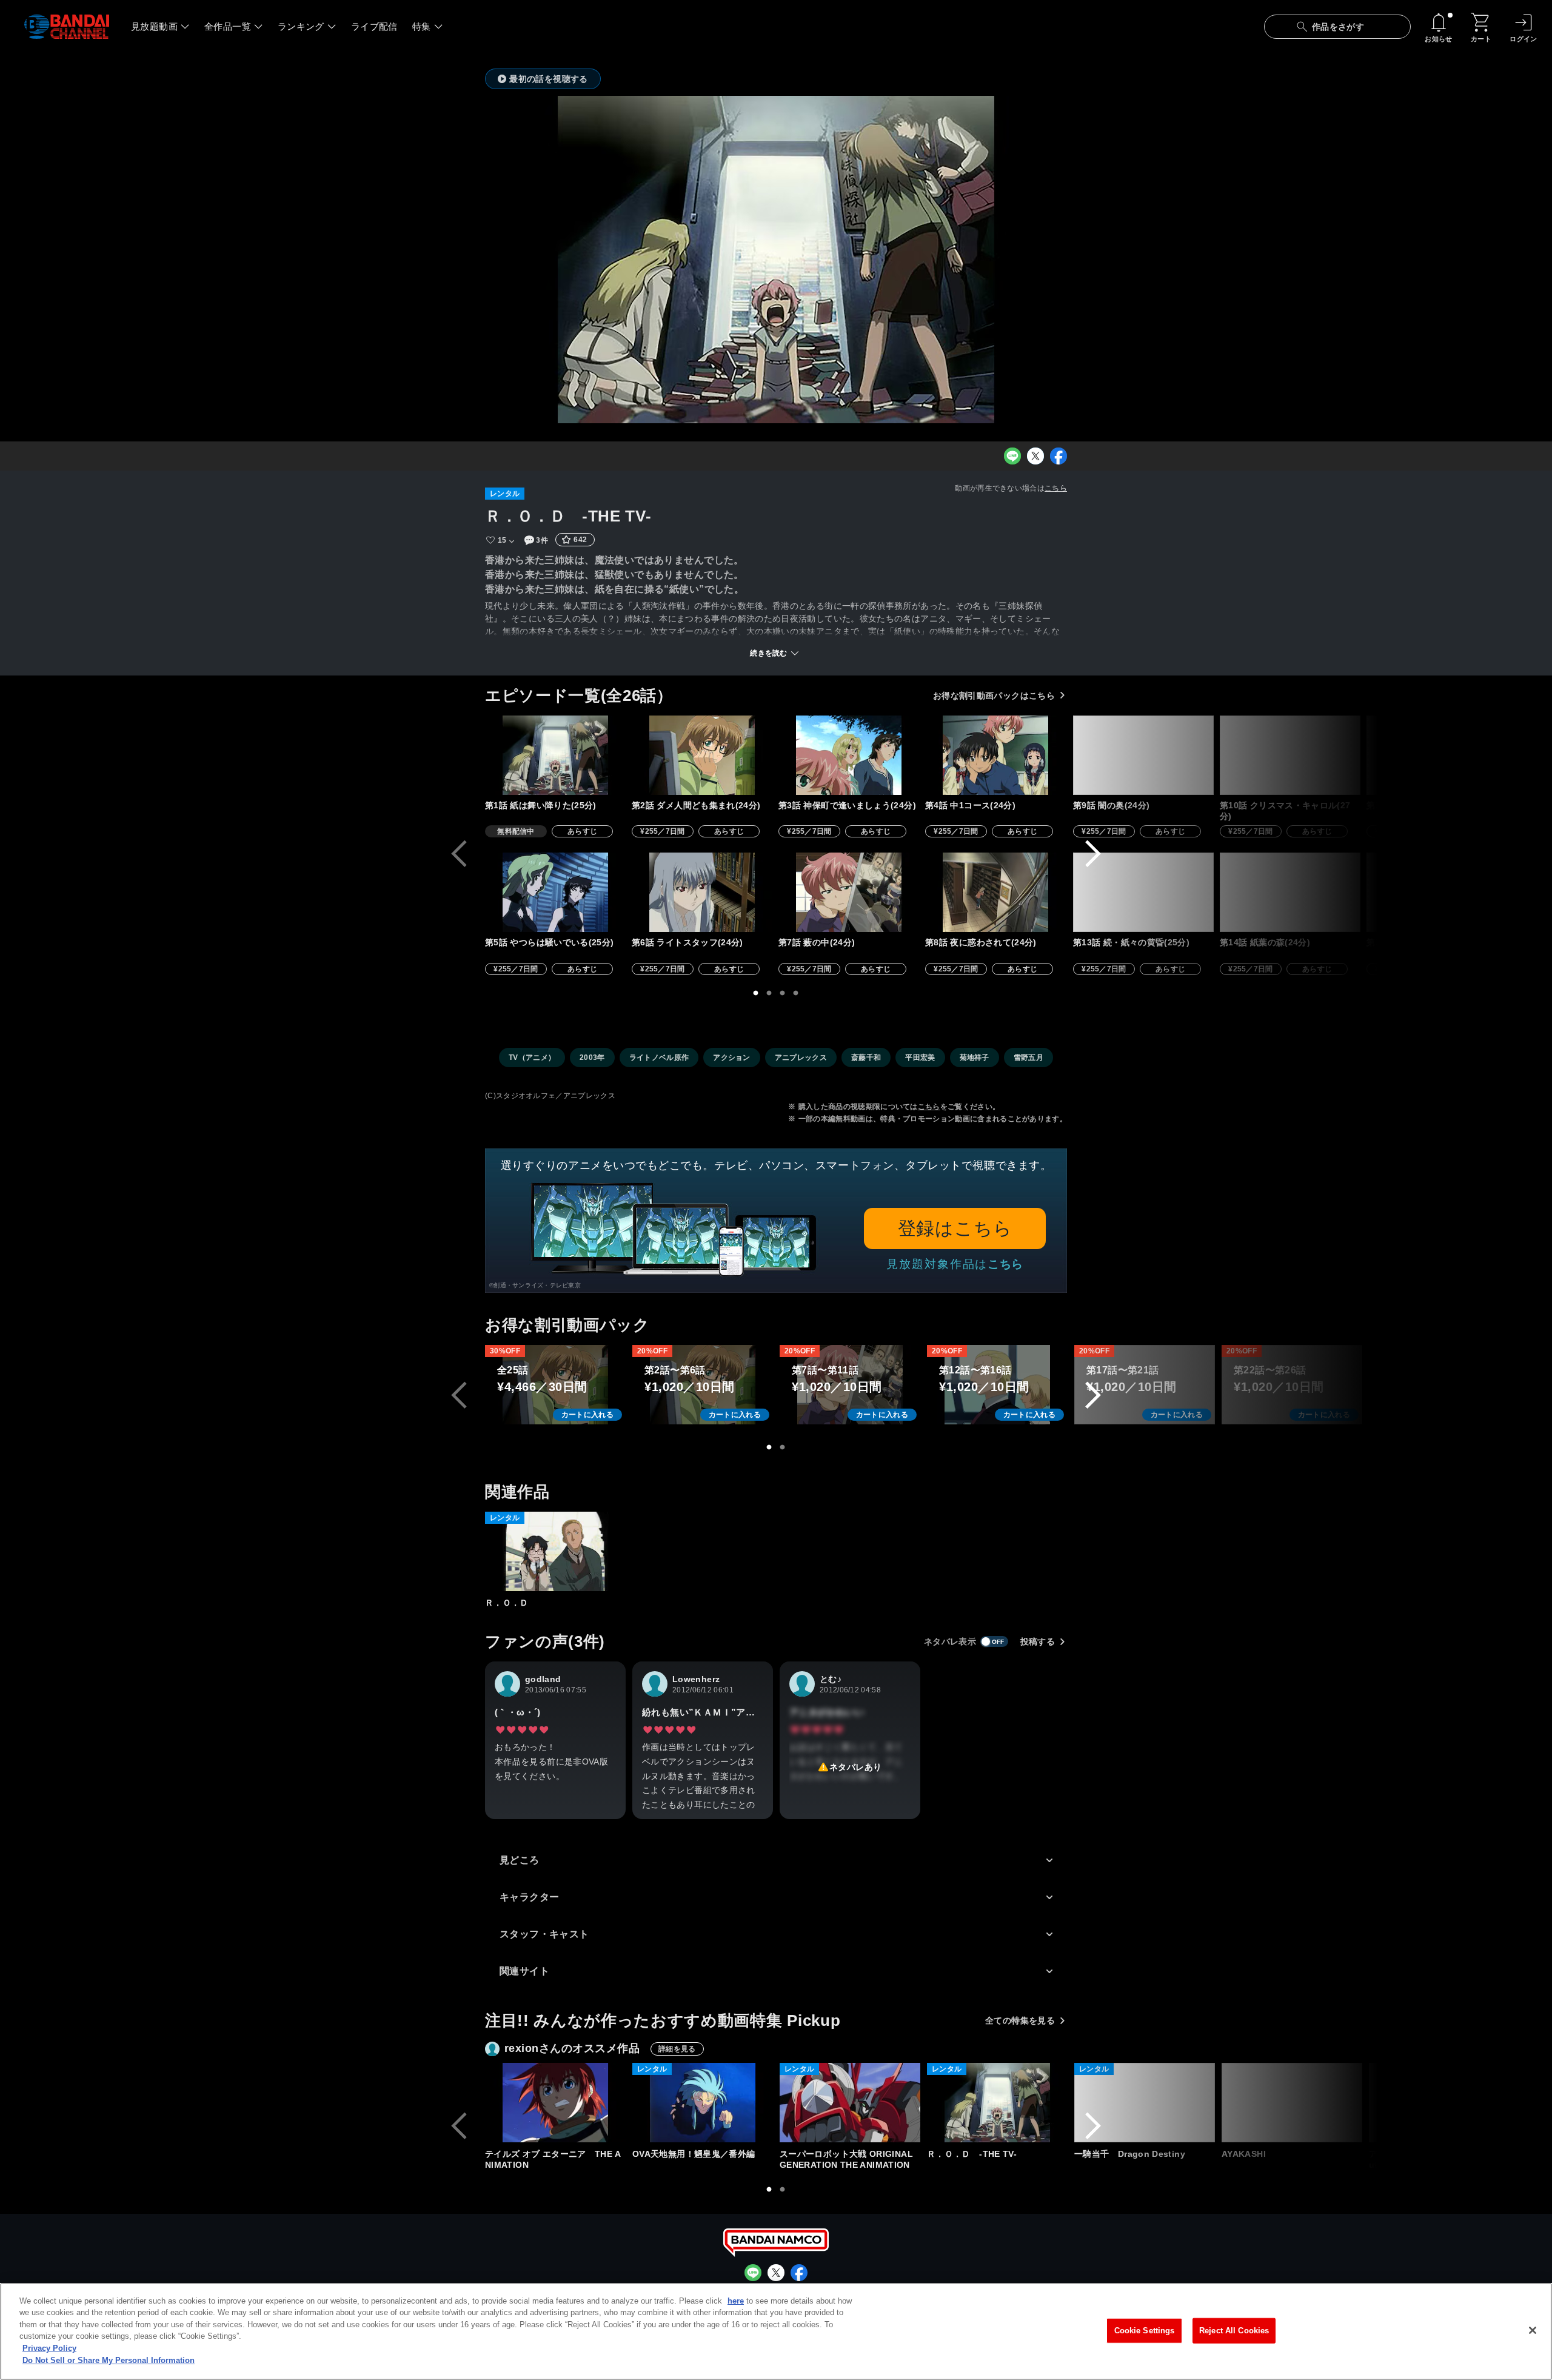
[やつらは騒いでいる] (555, 892)
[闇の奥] (1143, 755)
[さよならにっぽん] (1437, 755)
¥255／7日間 (663, 831)
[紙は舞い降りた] (555, 755)
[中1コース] (995, 755)
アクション (732, 1058)
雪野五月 (1029, 1058)
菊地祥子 (975, 1058)
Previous (459, 854)
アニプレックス (801, 1058)
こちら (1056, 488)
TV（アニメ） (532, 1058)
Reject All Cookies (1234, 2331)
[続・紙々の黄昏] (1143, 892)
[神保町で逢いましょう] (849, 755)
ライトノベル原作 (659, 1058)
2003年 (592, 1058)
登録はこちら (955, 1228)
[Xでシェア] (1035, 456)
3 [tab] (783, 993)
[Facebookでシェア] (1059, 456)
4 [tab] (796, 993)
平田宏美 (920, 1058)
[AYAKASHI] (1292, 2103)
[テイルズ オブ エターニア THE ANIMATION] (555, 2103)
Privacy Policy (49, 2348)
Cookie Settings (1145, 2331)
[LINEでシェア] (1012, 456)
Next (1093, 854)
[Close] (1533, 2330)
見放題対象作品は (955, 1264)
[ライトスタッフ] (702, 892)
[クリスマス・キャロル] (1290, 755)
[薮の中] (849, 892)
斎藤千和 (866, 1058)
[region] (776, 2331)
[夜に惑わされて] (995, 892)
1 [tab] (756, 993)
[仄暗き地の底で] (1437, 892)
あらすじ (582, 831)
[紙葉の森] (1290, 892)
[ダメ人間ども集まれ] (702, 755)
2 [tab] (769, 993)
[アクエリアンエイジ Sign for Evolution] (1439, 2103)
